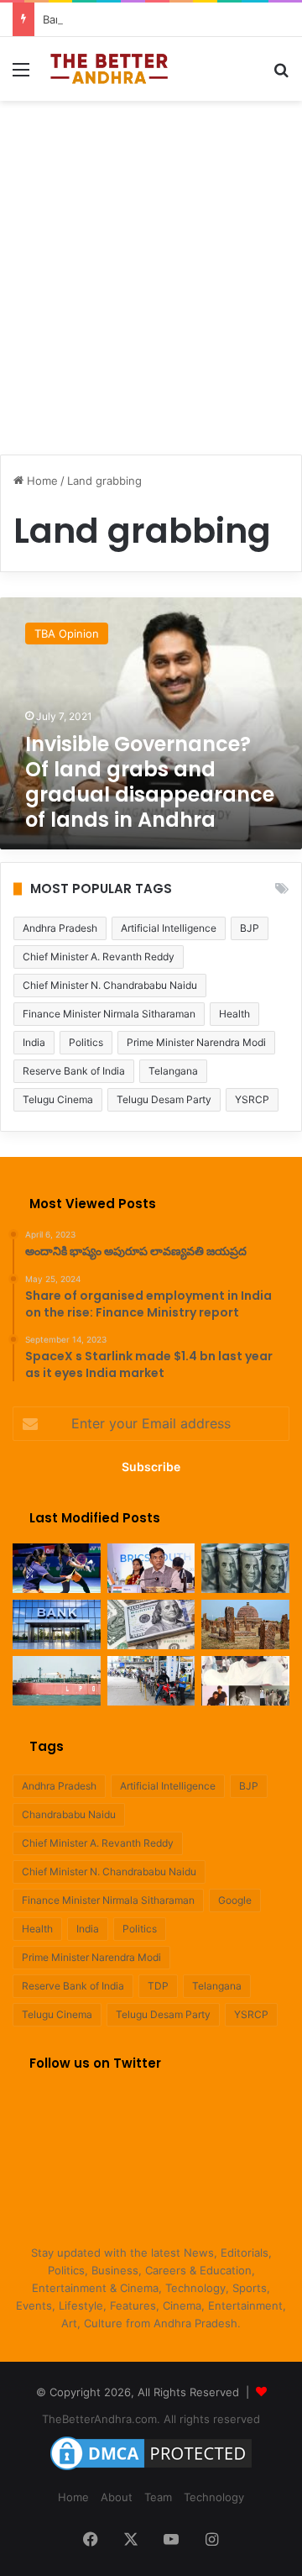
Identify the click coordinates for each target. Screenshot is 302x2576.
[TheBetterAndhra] (109, 69)
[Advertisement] (151, 269)
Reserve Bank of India (74, 1071)
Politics (86, 1042)
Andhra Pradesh (60, 928)
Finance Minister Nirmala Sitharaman (109, 1014)
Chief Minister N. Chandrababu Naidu (110, 985)
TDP (158, 1986)
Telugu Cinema (58, 1099)
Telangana (173, 1071)
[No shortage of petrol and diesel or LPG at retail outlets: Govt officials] (151, 1681)
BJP (250, 928)
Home (41, 481)
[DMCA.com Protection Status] (151, 2470)
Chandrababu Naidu (69, 1814)
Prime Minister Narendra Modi (196, 1042)
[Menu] (21, 75)
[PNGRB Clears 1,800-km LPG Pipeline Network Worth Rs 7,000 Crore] (57, 1681)
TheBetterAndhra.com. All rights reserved (151, 2419)
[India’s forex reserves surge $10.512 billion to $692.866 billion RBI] (151, 1624)
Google (235, 1900)
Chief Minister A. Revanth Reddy (99, 957)
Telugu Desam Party (164, 1099)
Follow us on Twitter (95, 2063)
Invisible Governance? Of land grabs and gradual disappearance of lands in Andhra (150, 782)
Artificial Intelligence (169, 928)
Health (234, 1014)
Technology (214, 2497)
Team (158, 2497)
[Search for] (281, 75)
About (117, 2497)
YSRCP (252, 1099)
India (34, 1042)
